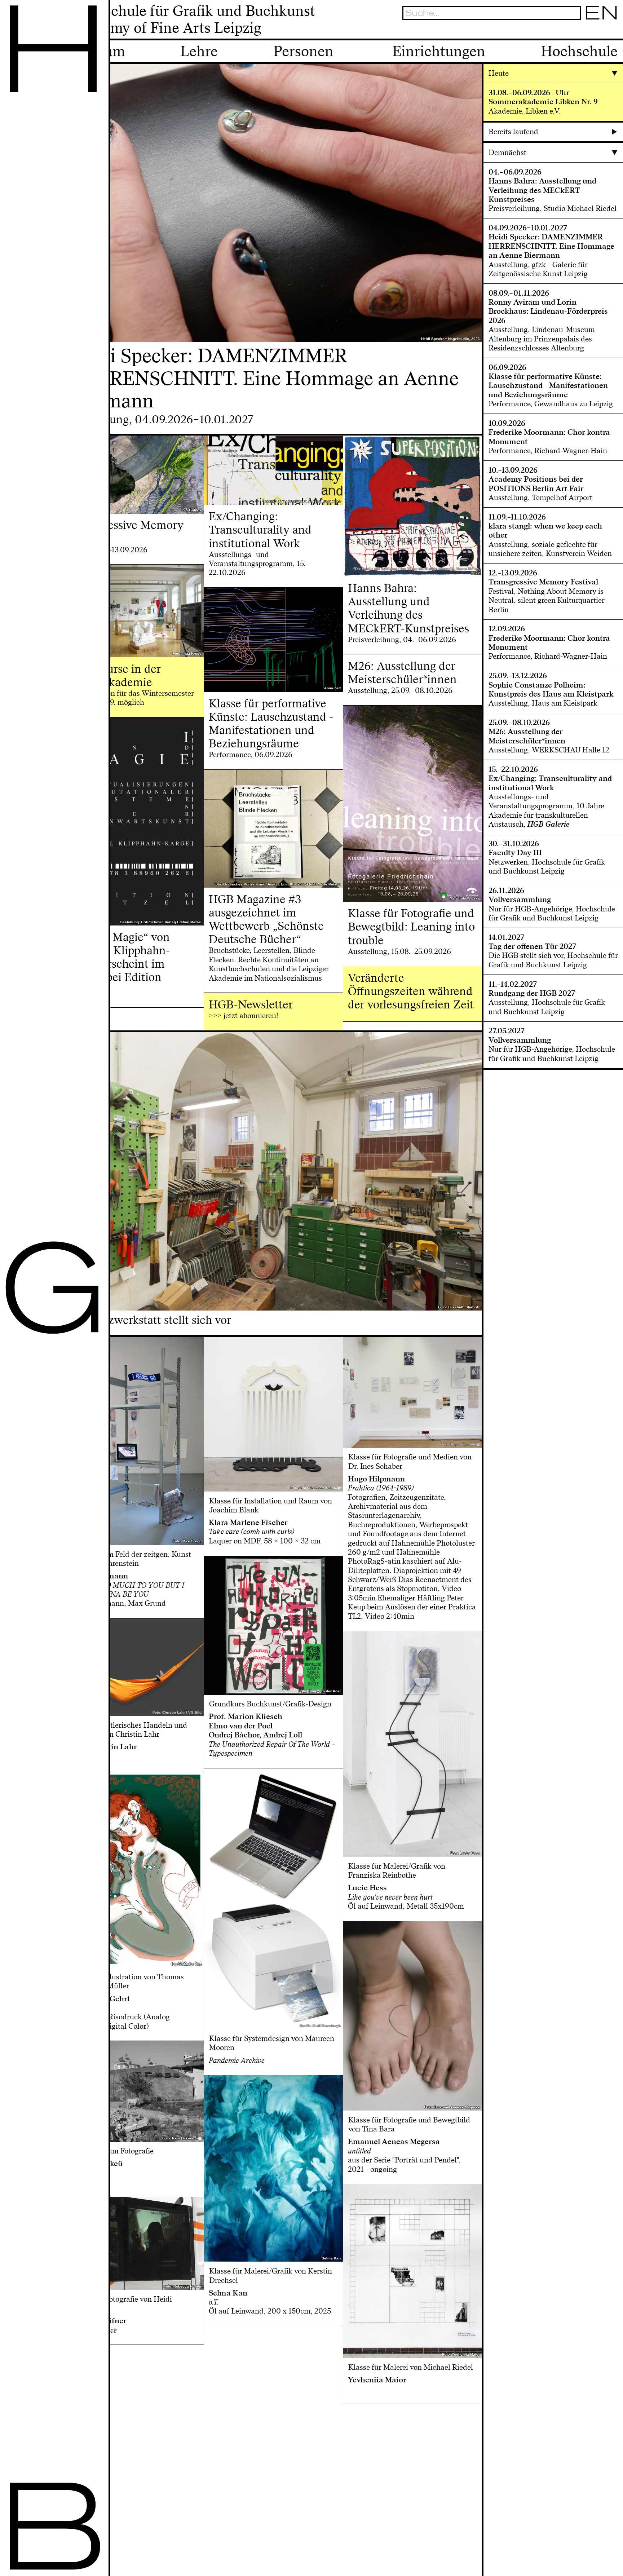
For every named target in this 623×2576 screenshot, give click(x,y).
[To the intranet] (575, 31)
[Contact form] (613, 31)
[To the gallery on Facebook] (600, 31)
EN (602, 13)
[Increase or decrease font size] (564, 31)
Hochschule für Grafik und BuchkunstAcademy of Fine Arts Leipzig (192, 20)
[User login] (588, 31)
